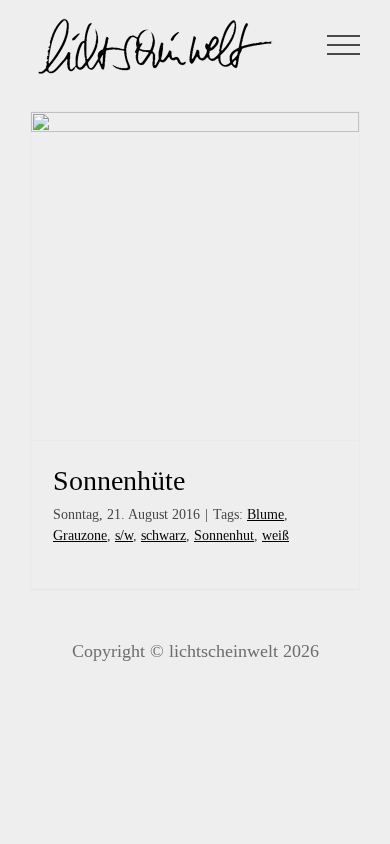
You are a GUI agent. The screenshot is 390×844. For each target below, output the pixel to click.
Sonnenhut (224, 535)
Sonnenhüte (119, 480)
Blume (265, 514)
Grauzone (80, 535)
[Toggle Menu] (344, 45)
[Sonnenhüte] (195, 276)
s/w (124, 535)
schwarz (163, 535)
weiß (275, 535)
